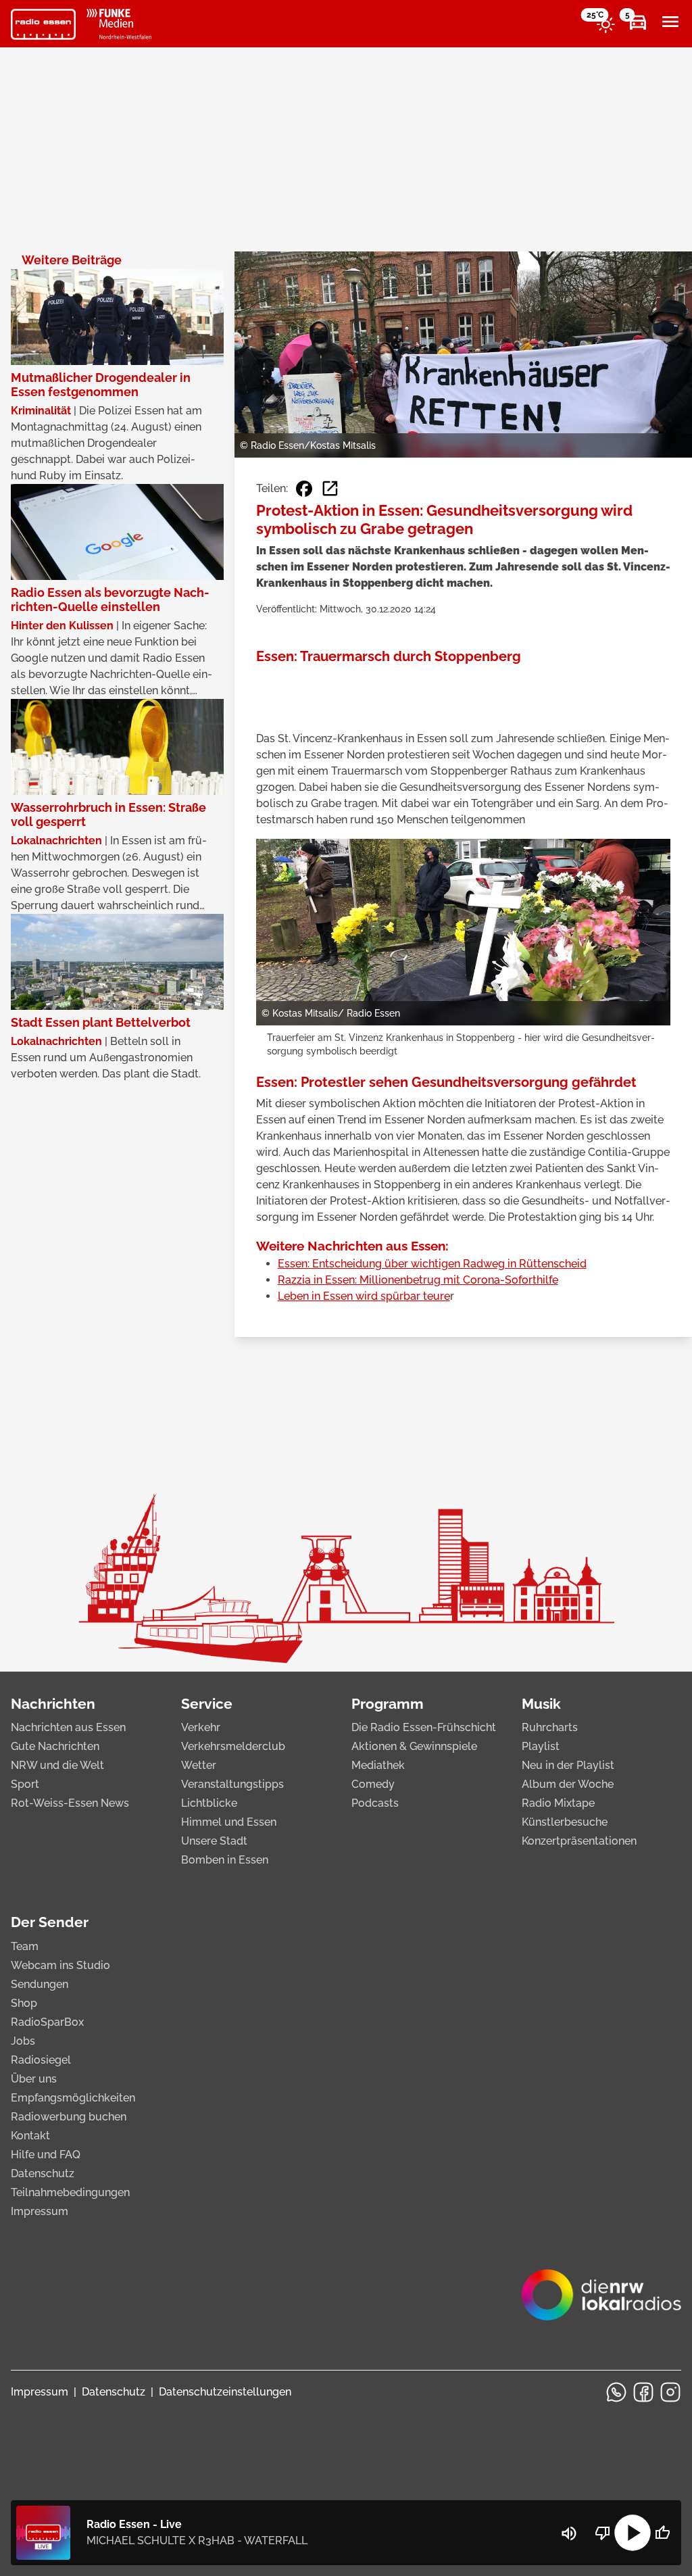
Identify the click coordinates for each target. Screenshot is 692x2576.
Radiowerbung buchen (69, 2117)
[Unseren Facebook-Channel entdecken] (643, 2392)
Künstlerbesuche (565, 1822)
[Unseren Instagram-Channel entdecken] (670, 2392)
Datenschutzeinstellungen (225, 2392)
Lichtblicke (209, 1803)
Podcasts (375, 1803)
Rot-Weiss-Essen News (70, 1803)
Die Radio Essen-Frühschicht (424, 1727)
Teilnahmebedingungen (70, 2192)
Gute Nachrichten (55, 1746)
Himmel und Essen (229, 1822)
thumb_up (662, 2533)
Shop (24, 2003)
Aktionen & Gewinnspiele (414, 1746)
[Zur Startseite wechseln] (43, 24)
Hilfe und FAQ (46, 2155)
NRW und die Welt (57, 1765)
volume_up (569, 2533)
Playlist (541, 1746)
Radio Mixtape (558, 1803)
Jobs (23, 2041)
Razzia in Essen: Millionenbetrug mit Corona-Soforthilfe (418, 1280)
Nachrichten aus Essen (68, 1727)
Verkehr (201, 1727)
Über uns (34, 2079)
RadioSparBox (47, 2022)
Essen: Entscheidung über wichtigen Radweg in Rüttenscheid (432, 1264)
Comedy (373, 1784)
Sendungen (40, 1984)
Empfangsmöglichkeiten (73, 2098)
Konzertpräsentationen (579, 1841)
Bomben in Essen (225, 1860)
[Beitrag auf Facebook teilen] (304, 489)
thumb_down (603, 2533)
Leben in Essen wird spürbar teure (364, 1296)
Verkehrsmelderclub (233, 1746)
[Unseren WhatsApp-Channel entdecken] (616, 2392)
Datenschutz (43, 2173)
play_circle (633, 2533)
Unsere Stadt (214, 1841)
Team (25, 1946)
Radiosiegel (41, 2060)
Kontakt (30, 2136)
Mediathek (378, 1765)
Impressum (40, 2211)
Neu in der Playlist (568, 1765)
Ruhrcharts (550, 1727)
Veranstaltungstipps (232, 1784)
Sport (25, 1784)
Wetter (199, 1765)
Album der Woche (568, 1784)
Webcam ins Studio (60, 1965)
